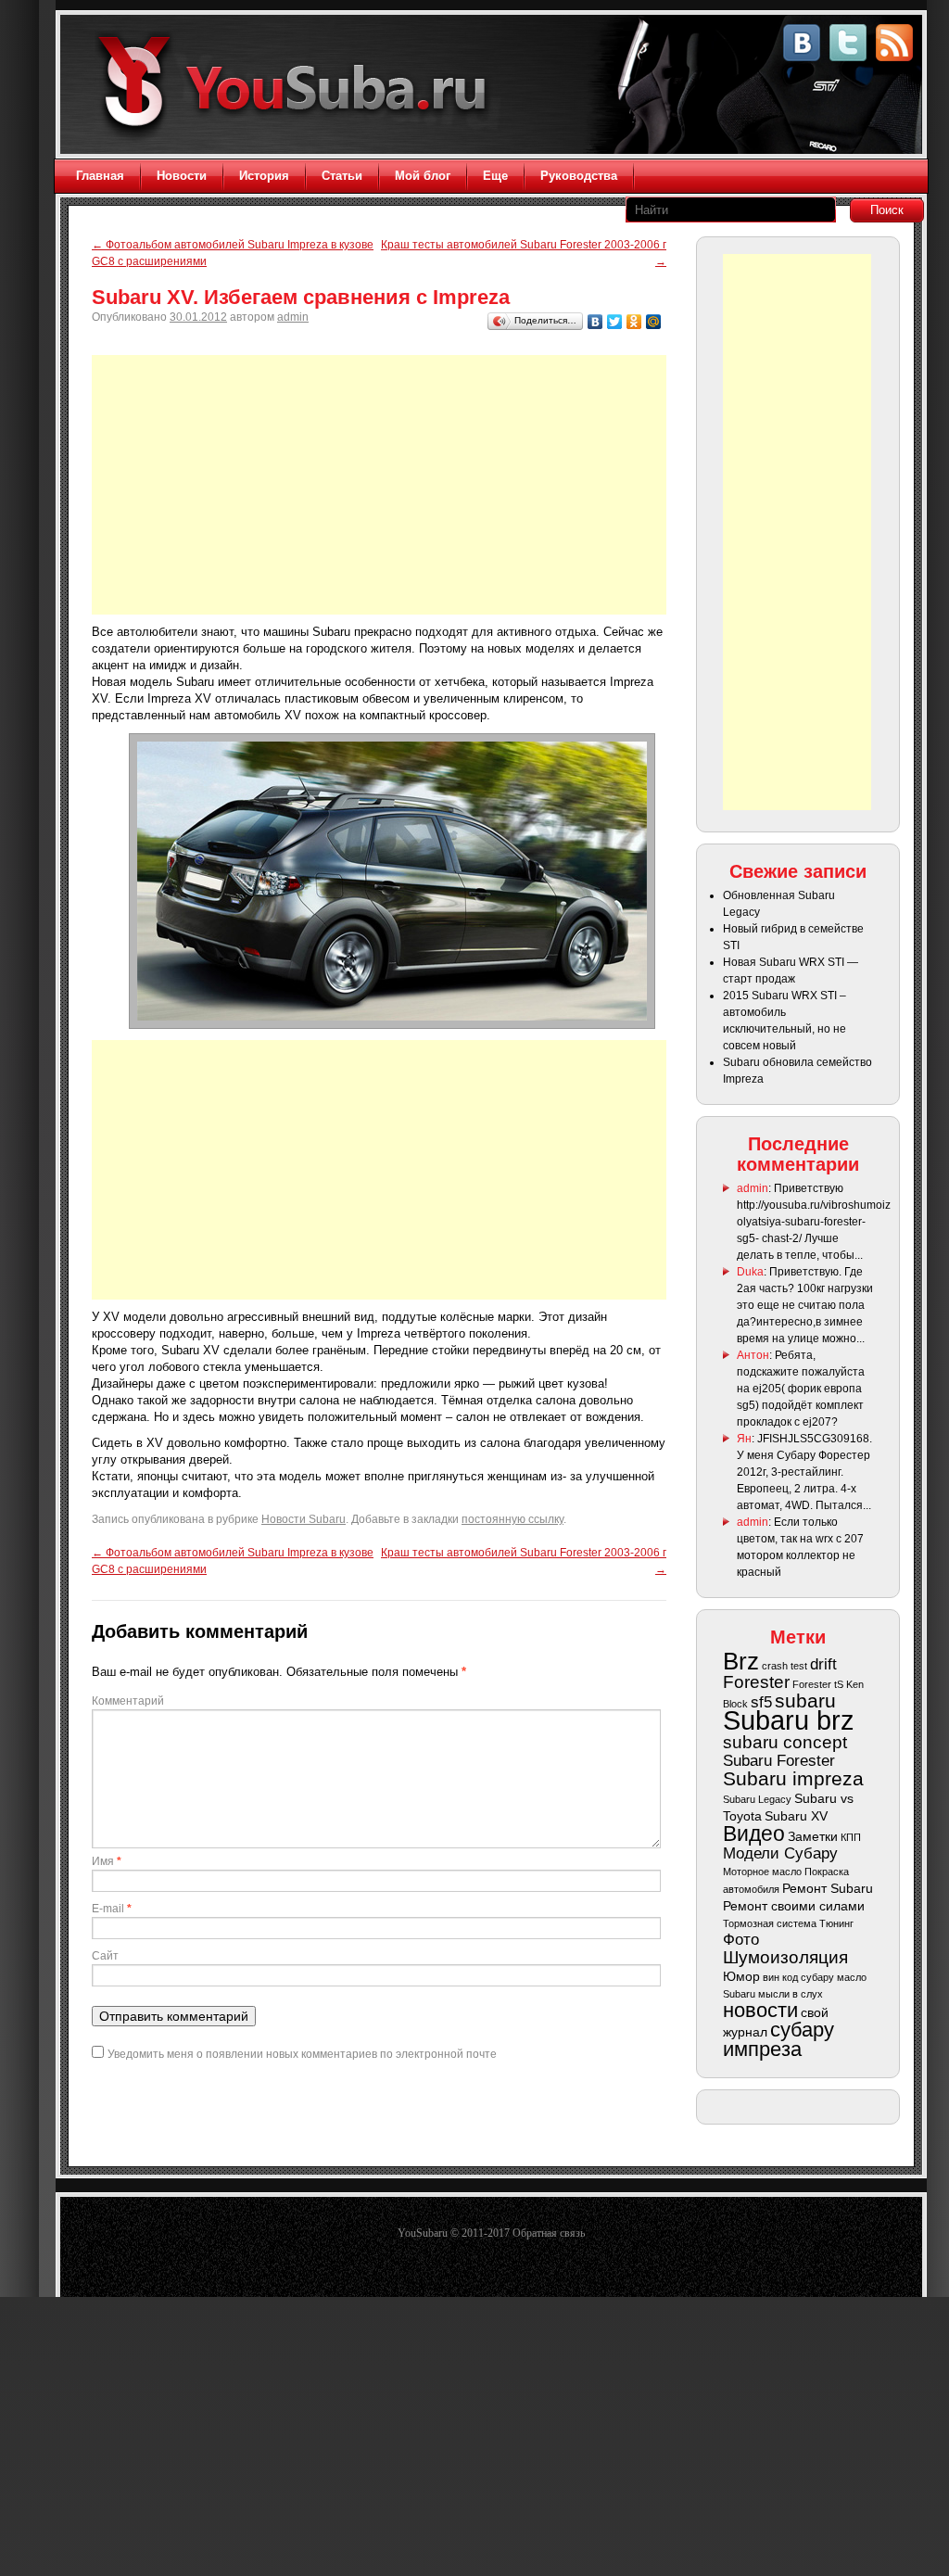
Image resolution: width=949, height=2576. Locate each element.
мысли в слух (791, 1994)
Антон (753, 1355)
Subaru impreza (793, 1778)
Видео (754, 1834)
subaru (805, 1700)
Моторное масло (762, 1872)
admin (293, 317)
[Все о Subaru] (299, 86)
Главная (100, 176)
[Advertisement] (379, 485)
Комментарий (128, 1701)
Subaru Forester (779, 1761)
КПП (851, 1837)
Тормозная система (770, 1923)
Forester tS (818, 1684)
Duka (750, 1272)
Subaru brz (789, 1720)
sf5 (761, 1702)
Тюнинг (836, 1923)
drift (823, 1664)
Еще (495, 176)
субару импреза (778, 2039)
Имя (107, 1861)
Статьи (342, 176)
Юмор (741, 1976)
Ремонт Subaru (828, 1888)
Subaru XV (796, 1816)
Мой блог (423, 176)
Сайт (105, 1956)
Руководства (579, 176)
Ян (744, 1439)
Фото (741, 1940)
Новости (182, 176)
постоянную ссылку (512, 1519)
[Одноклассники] (634, 322)
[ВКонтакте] (595, 322)
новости (760, 2010)
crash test (785, 1666)
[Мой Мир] (654, 322)
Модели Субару (780, 1853)
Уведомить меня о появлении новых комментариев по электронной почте (302, 2054)
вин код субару (798, 1977)
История (264, 176)
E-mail (112, 1909)
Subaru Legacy (757, 1799)
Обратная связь (549, 2233)
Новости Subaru (304, 1519)
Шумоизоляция (785, 1957)
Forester (756, 1682)
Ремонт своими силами (794, 1906)
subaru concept (785, 1742)
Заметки (813, 1836)
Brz (741, 1661)
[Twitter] (615, 322)
